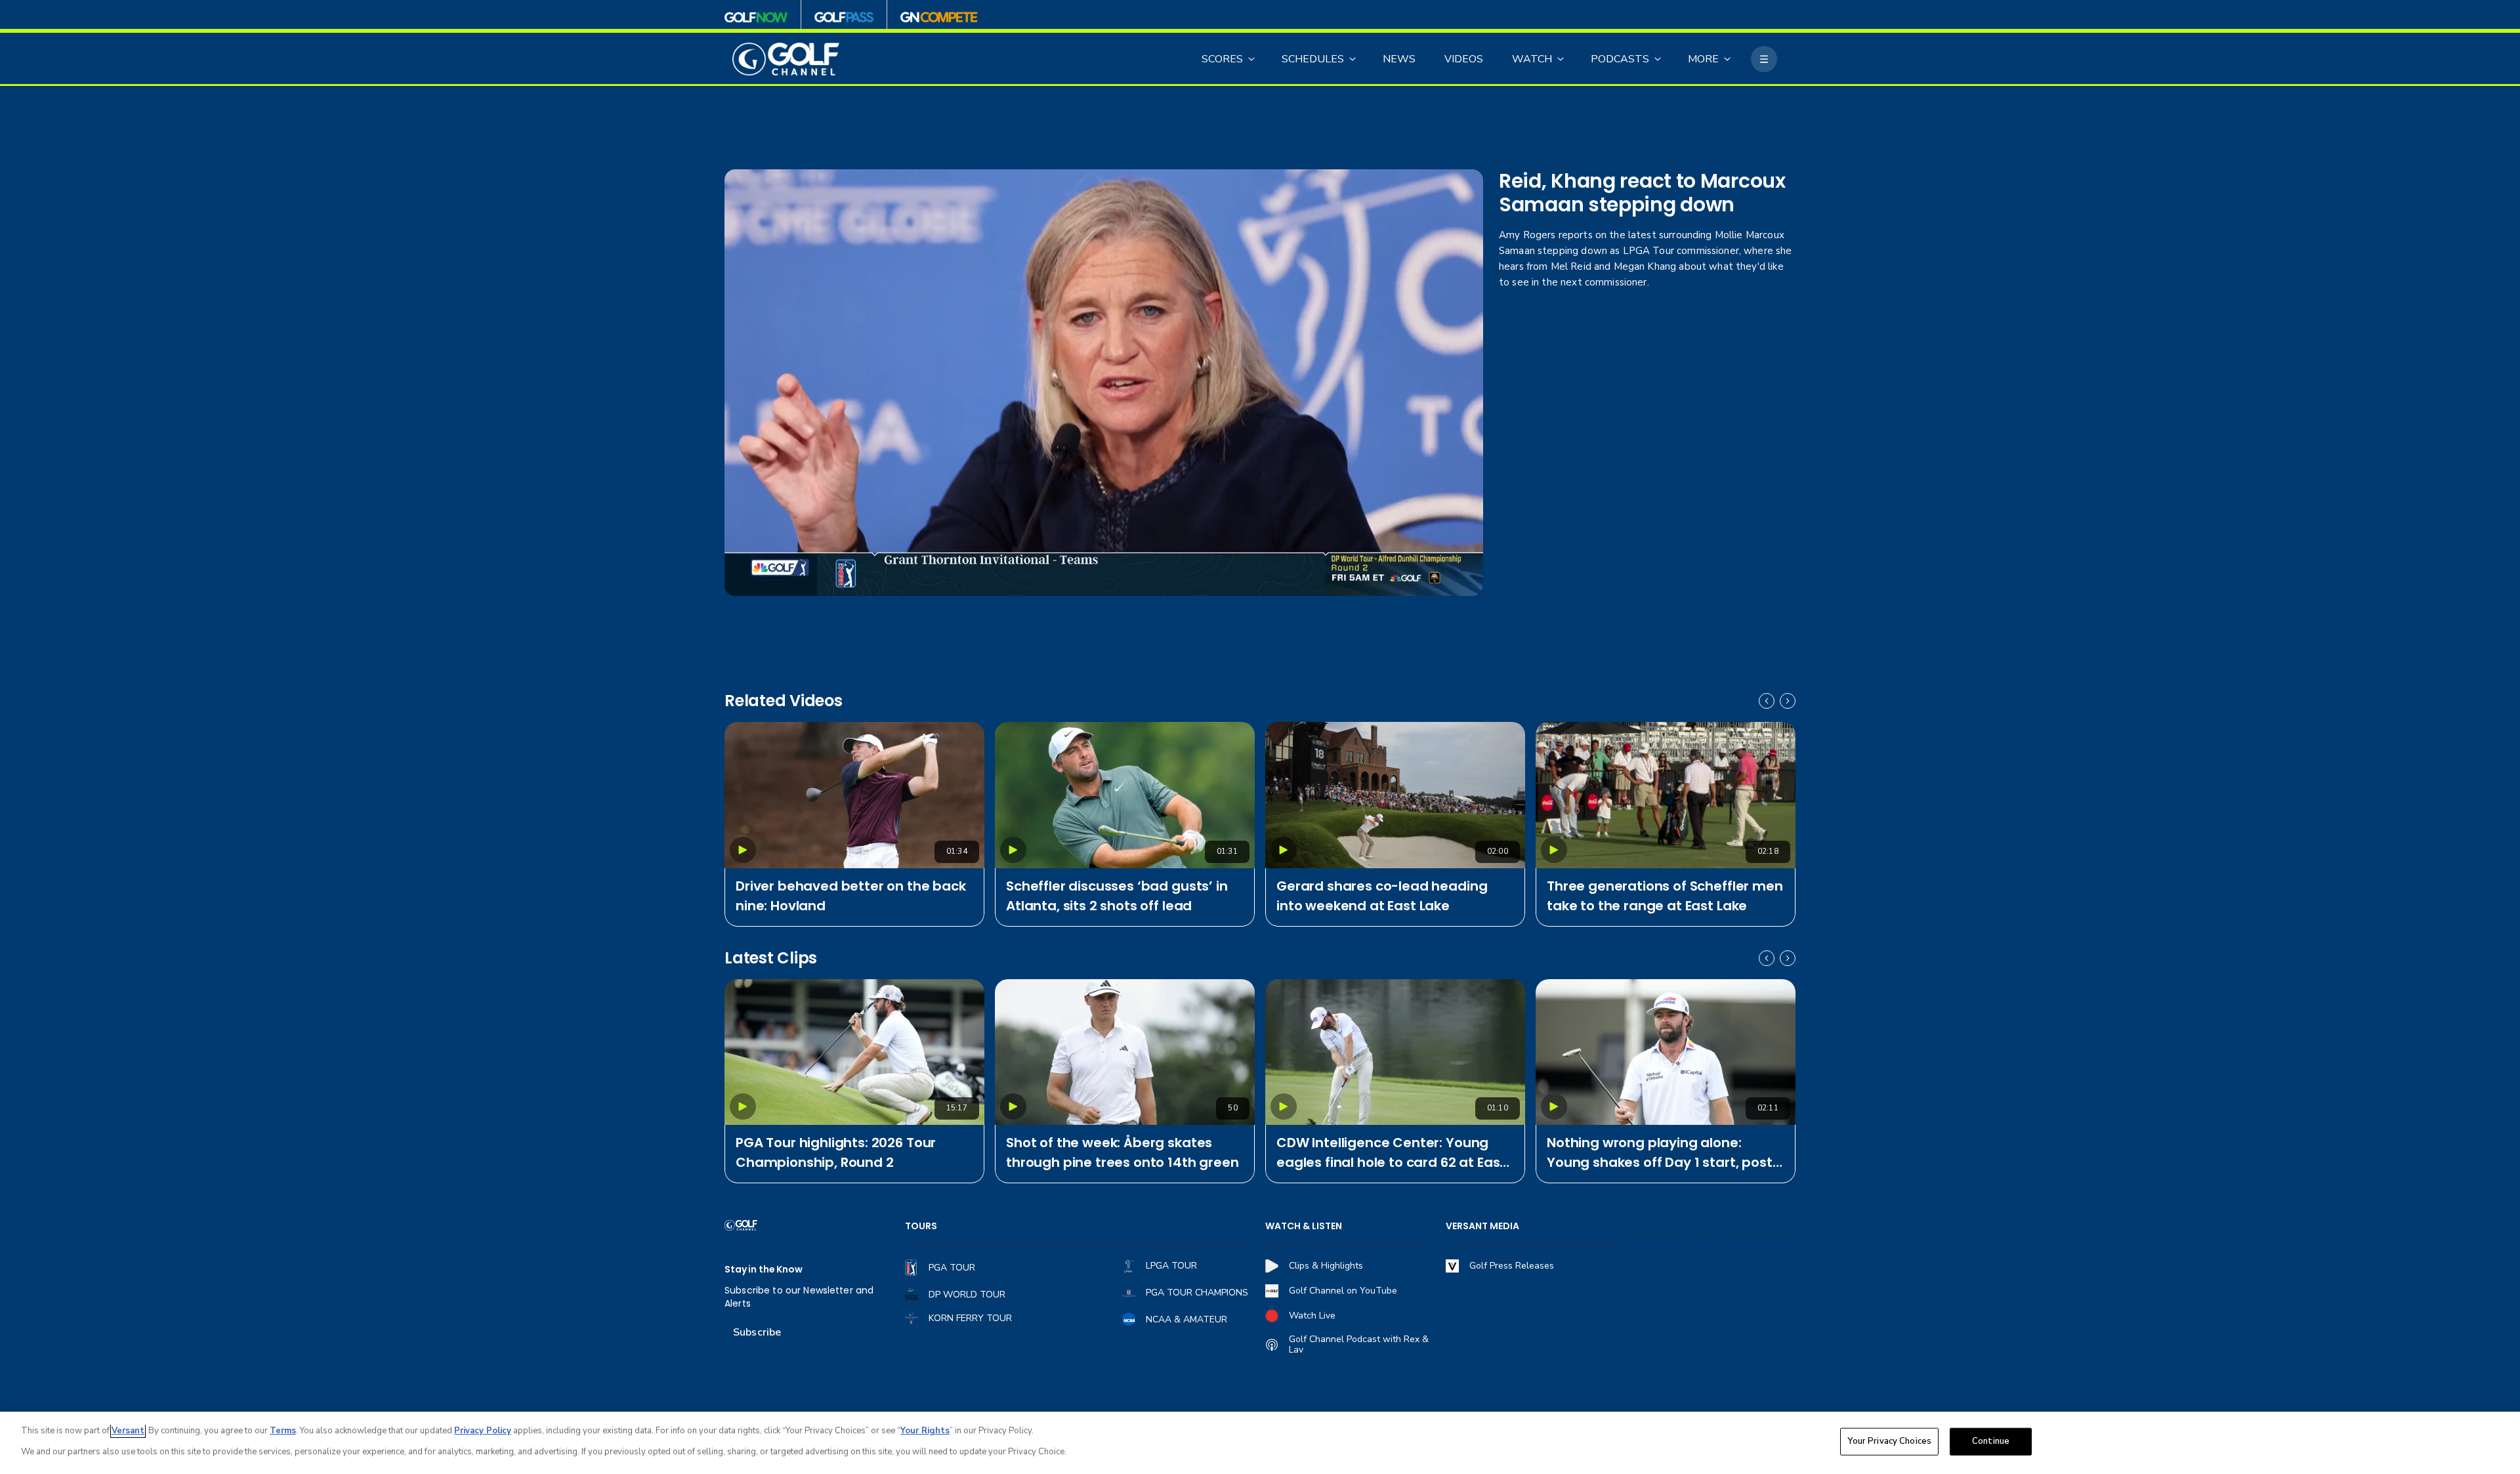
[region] (1260, 1443)
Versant (128, 1431)
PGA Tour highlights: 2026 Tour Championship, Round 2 (836, 1152)
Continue (1991, 1441)
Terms (283, 1431)
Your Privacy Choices (1889, 1441)
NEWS (1399, 59)
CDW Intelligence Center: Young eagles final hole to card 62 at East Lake (1391, 1153)
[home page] (786, 59)
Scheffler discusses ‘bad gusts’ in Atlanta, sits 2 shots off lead (1117, 896)
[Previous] (1767, 701)
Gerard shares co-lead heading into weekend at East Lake (1382, 896)
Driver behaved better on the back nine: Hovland (851, 896)
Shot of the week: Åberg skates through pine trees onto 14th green (1123, 1152)
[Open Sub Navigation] (1252, 59)
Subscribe (757, 1332)
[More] (1764, 59)
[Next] (1788, 701)
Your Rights (925, 1431)
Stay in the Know (764, 1270)
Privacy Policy (483, 1431)
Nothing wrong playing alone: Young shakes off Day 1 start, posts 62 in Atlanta (1663, 1153)
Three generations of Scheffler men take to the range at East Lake (1665, 896)
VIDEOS (1464, 59)
